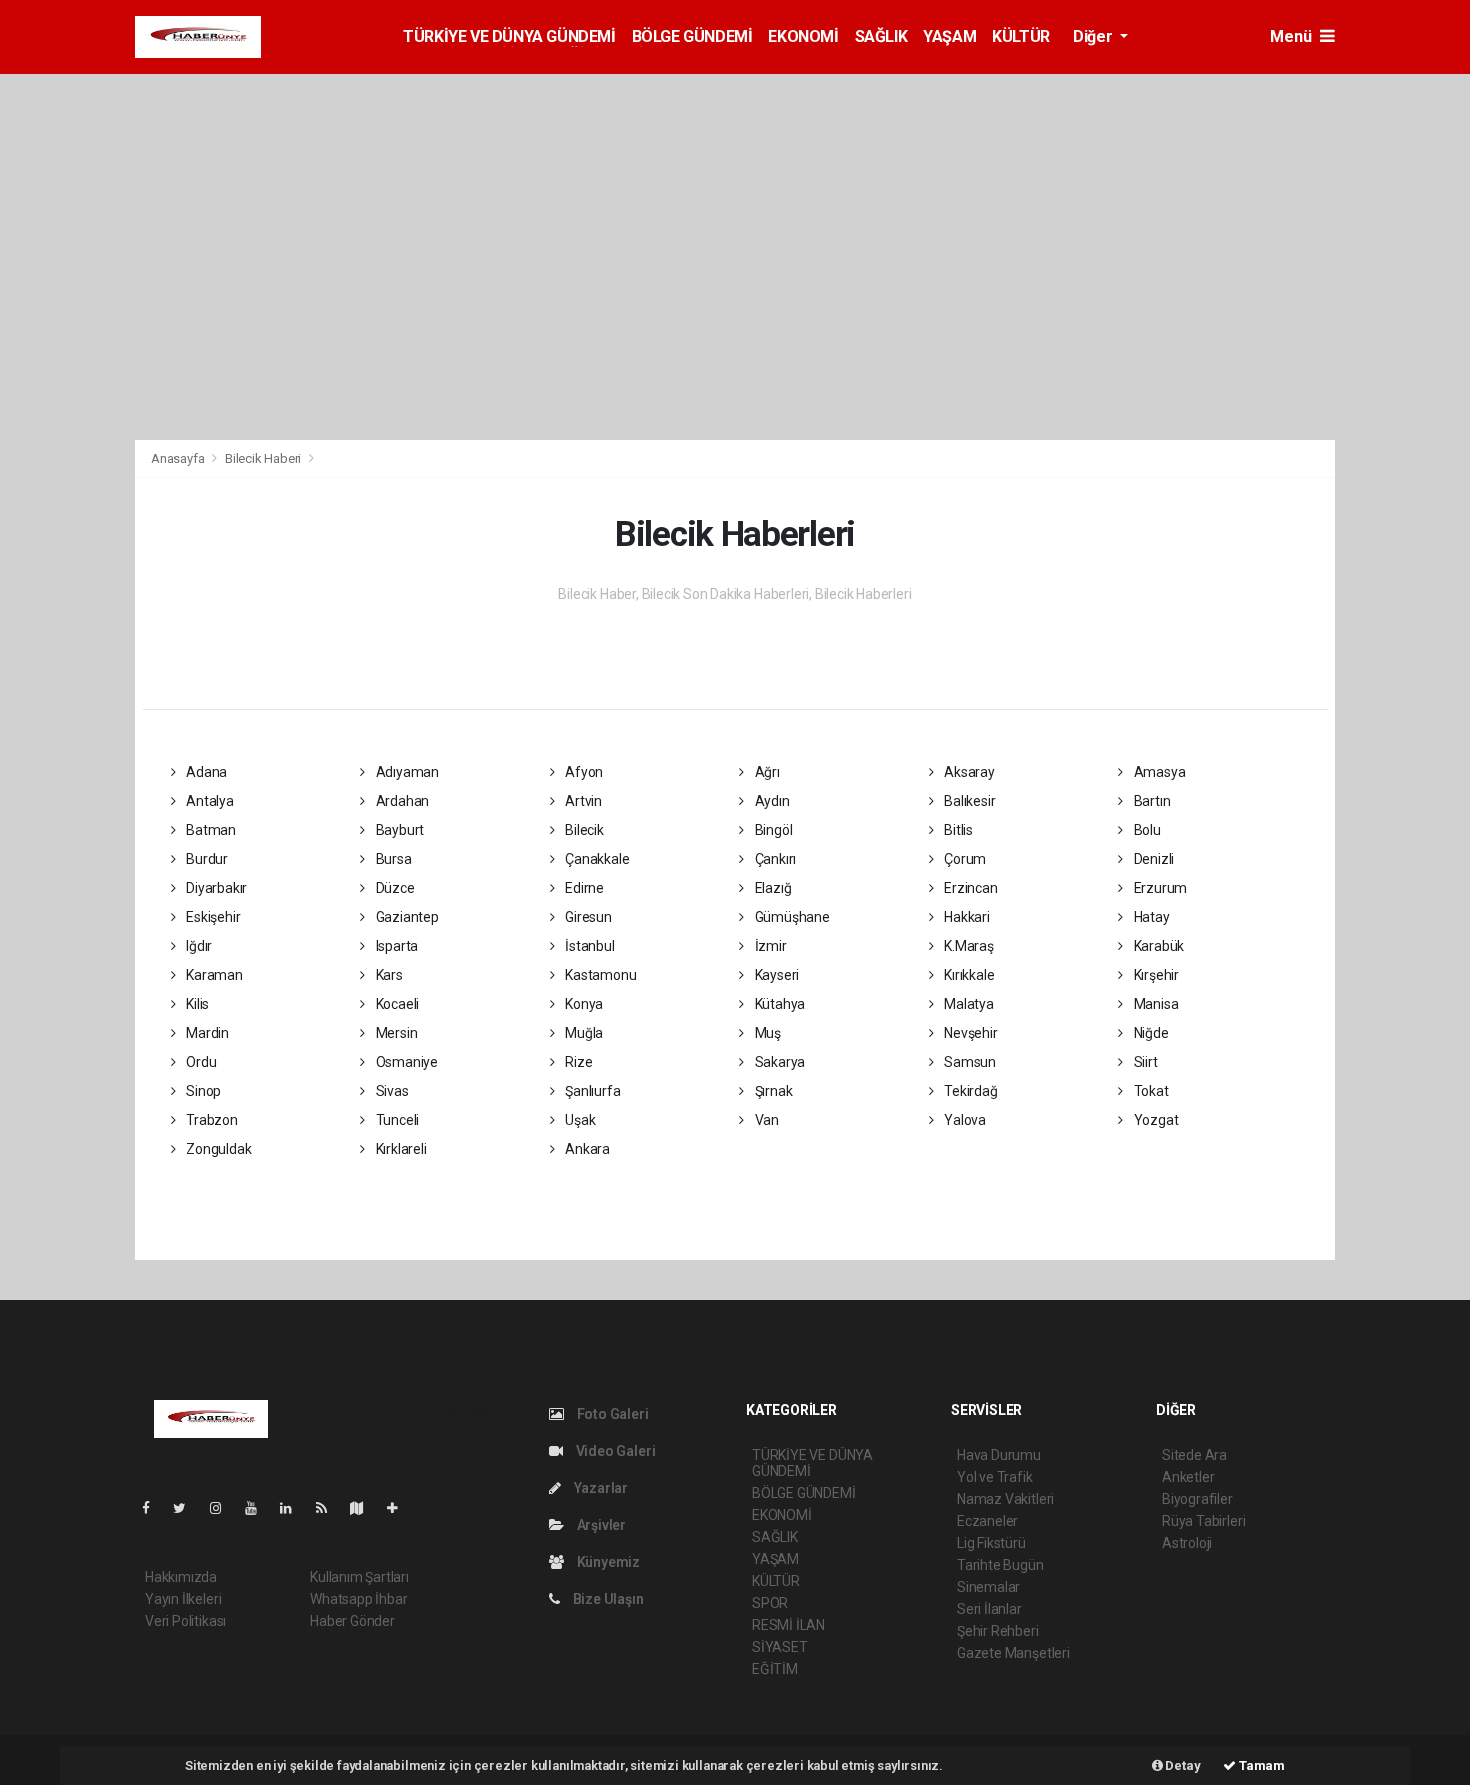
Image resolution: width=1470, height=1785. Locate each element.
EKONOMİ (803, 36)
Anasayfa (179, 458)
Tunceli (396, 1120)
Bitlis (957, 830)
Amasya (1158, 772)
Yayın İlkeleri (183, 1599)
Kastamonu (599, 975)
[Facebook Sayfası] (154, 1508)
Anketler (1188, 1477)
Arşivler (600, 1525)
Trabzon (210, 1120)
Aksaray (967, 772)
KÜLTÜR (1021, 36)
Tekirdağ (969, 1091)
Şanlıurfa (591, 1091)
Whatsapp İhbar (358, 1599)
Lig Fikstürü (991, 1543)
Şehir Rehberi (998, 1631)
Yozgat (1154, 1120)
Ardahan (401, 801)
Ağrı (766, 772)
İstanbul (588, 946)
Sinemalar (988, 1587)
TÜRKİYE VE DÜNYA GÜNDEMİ (509, 36)
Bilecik (582, 830)
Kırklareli (400, 1149)
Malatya (967, 1004)
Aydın (771, 801)
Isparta (395, 946)
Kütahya (778, 1004)
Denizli (1152, 859)
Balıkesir (968, 801)
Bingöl (772, 830)
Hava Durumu (999, 1455)
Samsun (968, 1062)
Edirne (583, 888)
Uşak (578, 1120)
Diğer (1094, 36)
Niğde (1150, 1033)
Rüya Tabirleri (1203, 1521)
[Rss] (329, 1508)
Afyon (582, 772)
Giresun (586, 917)
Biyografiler (1197, 1499)
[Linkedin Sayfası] (294, 1508)
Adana (205, 772)
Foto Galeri (611, 1414)
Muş (766, 1033)
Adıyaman (406, 772)
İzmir (769, 946)
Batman (209, 830)
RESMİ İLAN (788, 1625)
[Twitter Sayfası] (187, 1508)
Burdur (205, 859)
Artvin (582, 801)
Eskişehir (211, 917)
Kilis (196, 1004)
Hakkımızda (181, 1577)
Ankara (586, 1149)
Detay (1182, 1765)
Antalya (208, 801)
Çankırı (774, 859)
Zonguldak (217, 1149)
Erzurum (1159, 888)
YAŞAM (949, 36)
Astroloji (1187, 1543)
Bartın (1150, 801)
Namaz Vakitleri (1005, 1499)
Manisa (1154, 1004)
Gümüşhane (791, 917)
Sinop (202, 1091)
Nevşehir (969, 1033)
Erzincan (969, 888)
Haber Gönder (352, 1621)
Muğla (582, 1033)
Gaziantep (406, 917)
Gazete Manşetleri (1013, 1653)
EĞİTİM (775, 1669)
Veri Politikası (185, 1621)
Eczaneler (987, 1521)
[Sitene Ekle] (400, 1508)
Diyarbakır (215, 888)
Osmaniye (405, 1062)
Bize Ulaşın (607, 1599)
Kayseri (775, 975)
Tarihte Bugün (1000, 1565)
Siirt (1144, 1062)
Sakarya (778, 1062)
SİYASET (780, 1647)
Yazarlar (599, 1488)
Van (765, 1120)
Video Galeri (614, 1451)
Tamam (1260, 1765)
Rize (577, 1062)
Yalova (963, 1120)
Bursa (392, 859)
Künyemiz (607, 1562)
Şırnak (772, 1091)
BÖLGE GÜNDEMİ (692, 36)
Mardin (206, 1033)
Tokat (1150, 1091)
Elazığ (771, 888)
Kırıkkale (967, 975)
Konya (582, 1004)
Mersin (395, 1033)
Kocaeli (396, 1004)
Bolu (1146, 830)
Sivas (391, 1091)
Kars (388, 975)
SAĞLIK (881, 36)
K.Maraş (967, 946)
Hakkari (965, 917)
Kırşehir (1155, 975)
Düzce (394, 888)
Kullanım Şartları (359, 1577)
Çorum (963, 859)
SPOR (770, 1603)
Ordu (199, 1062)
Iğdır (197, 946)
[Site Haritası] (365, 1508)
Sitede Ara (1194, 1455)
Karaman (212, 975)
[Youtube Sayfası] (259, 1508)
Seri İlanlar (989, 1609)
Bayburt (398, 830)
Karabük (1157, 946)
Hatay (1150, 917)
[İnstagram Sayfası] (224, 1508)
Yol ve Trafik (995, 1477)
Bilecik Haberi (263, 458)
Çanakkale (595, 859)
